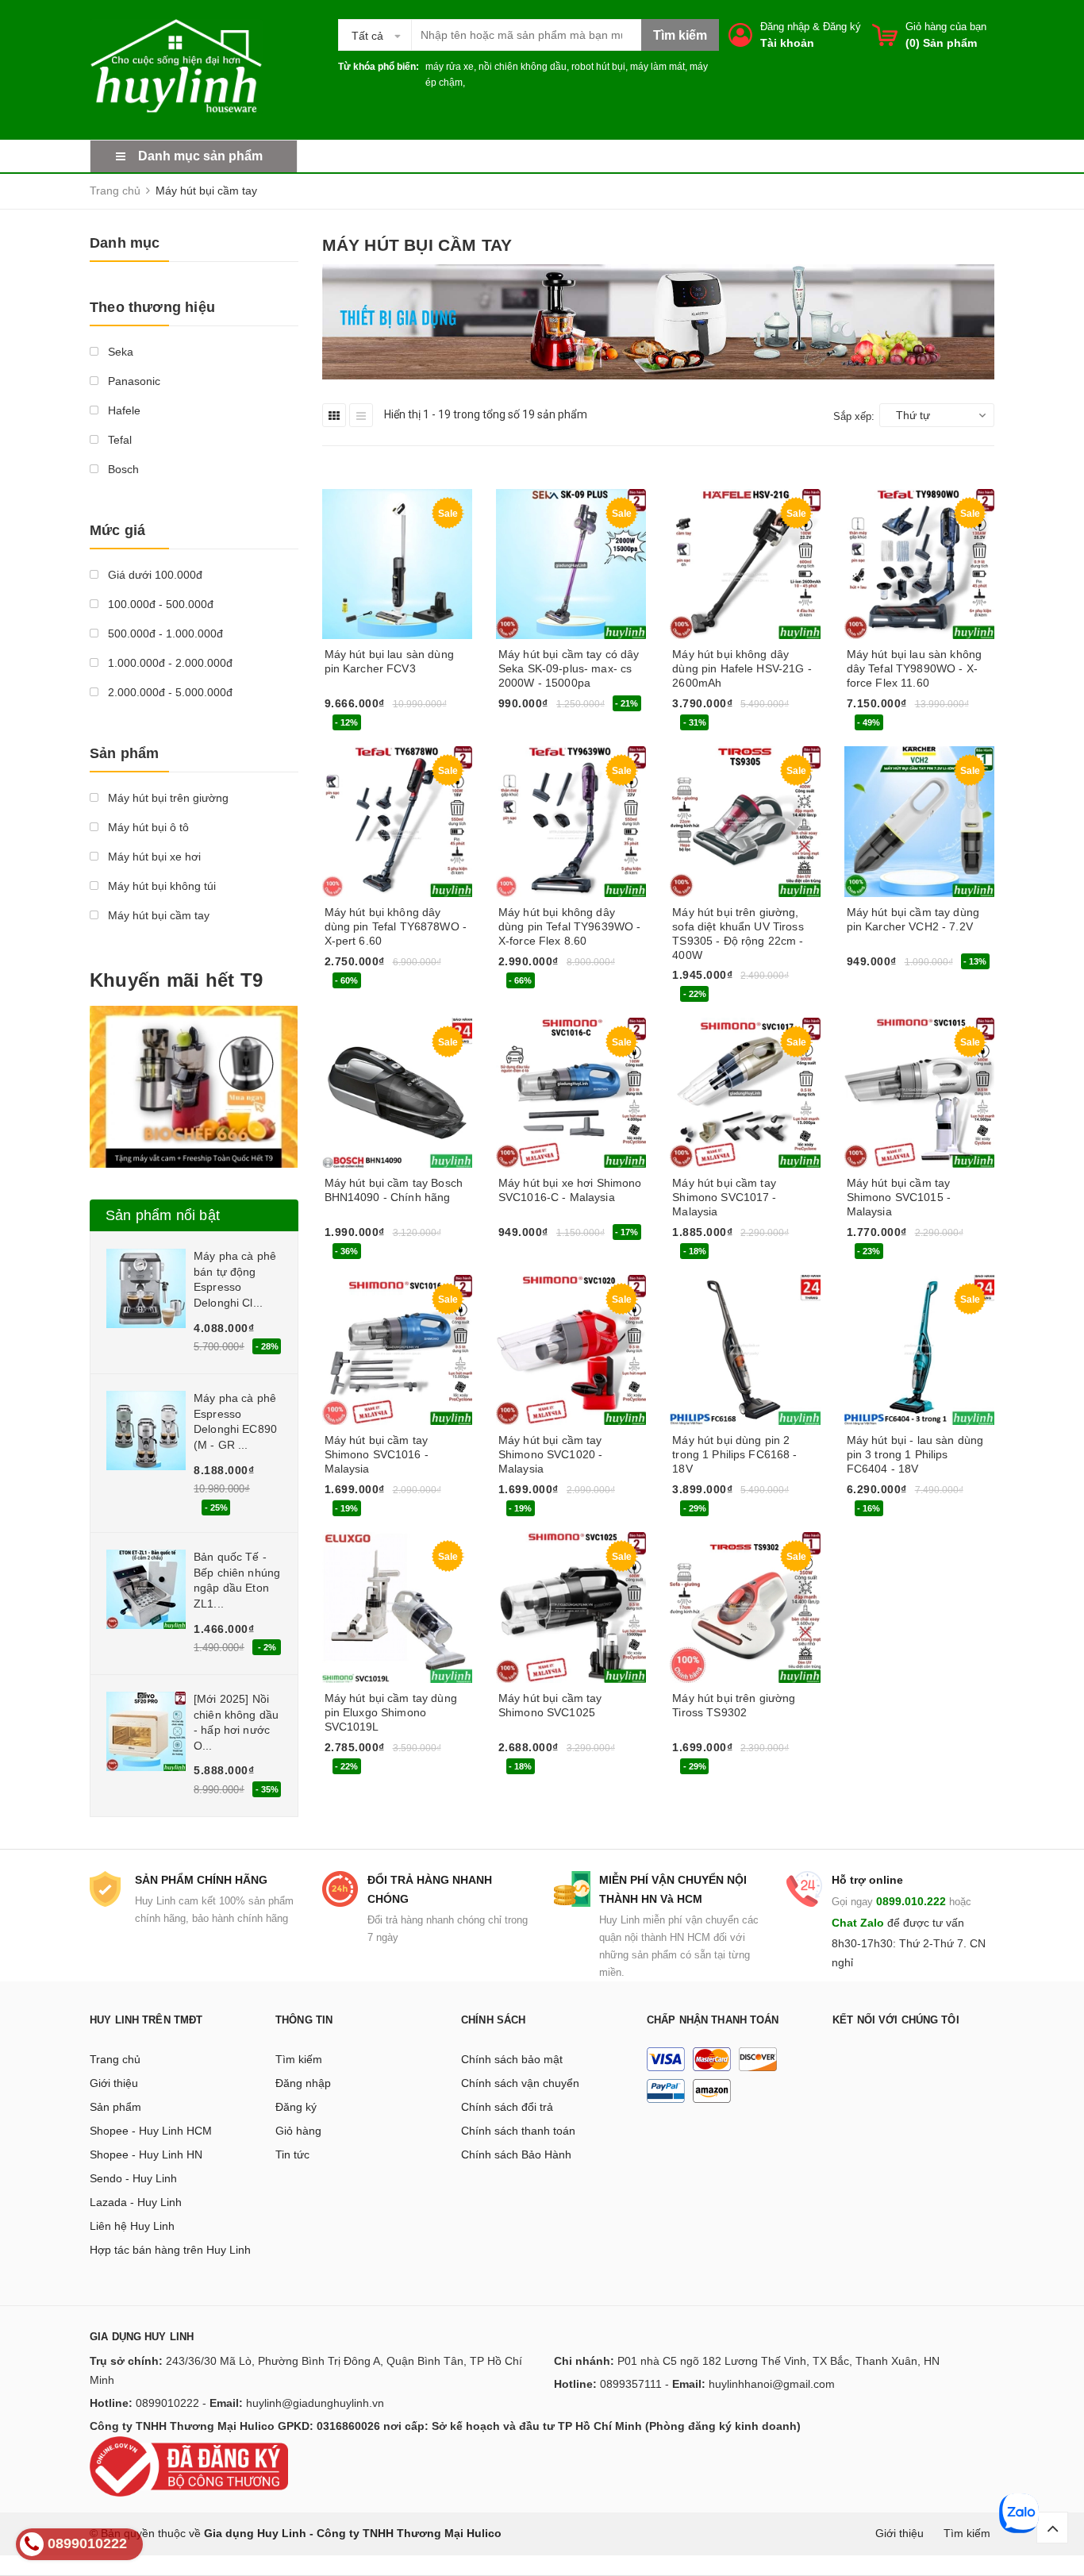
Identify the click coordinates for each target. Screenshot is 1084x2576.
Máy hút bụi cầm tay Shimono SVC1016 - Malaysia (377, 1454)
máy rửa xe (450, 67)
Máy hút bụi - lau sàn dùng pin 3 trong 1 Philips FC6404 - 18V (915, 1454)
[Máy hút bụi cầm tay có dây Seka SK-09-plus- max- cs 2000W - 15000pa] (571, 564)
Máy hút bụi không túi (160, 886)
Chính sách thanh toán (518, 2131)
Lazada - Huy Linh (136, 2202)
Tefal (118, 440)
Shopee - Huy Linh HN (146, 2154)
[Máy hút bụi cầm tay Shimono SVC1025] (571, 1607)
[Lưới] (334, 415)
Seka (119, 352)
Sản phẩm (115, 2107)
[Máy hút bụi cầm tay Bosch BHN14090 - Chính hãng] (397, 1093)
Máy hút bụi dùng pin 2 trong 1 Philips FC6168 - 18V (734, 1454)
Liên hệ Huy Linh (132, 2226)
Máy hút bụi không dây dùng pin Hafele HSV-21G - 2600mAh (742, 668)
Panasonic (133, 381)
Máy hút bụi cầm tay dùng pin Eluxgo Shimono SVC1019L (391, 1712)
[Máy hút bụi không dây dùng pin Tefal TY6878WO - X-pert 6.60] (397, 821)
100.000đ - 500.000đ (159, 604)
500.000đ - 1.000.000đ (164, 633)
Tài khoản (787, 43)
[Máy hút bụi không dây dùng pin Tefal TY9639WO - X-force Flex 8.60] (571, 821)
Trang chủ (115, 2059)
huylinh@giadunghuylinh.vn (315, 2403)
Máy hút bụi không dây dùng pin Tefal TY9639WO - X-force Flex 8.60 (570, 926)
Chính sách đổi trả (507, 2107)
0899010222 (167, 2403)
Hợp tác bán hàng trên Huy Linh (170, 2250)
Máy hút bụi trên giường (167, 798)
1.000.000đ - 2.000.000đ (169, 663)
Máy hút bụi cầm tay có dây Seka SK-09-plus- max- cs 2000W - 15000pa (569, 668)
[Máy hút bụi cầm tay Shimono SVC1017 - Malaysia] (745, 1093)
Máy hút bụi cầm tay (157, 915)
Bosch (122, 469)
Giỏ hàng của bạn (946, 27)
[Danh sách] (361, 415)
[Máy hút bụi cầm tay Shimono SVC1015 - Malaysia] (919, 1093)
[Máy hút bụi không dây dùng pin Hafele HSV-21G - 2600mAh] (745, 564)
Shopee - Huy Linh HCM (151, 2131)
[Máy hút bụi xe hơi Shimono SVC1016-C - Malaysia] (571, 1093)
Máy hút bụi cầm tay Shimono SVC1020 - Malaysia (550, 1454)
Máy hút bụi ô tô (147, 827)
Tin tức (292, 2154)
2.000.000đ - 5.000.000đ (169, 692)
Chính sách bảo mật (512, 2059)
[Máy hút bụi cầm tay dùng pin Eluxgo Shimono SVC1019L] (397, 1607)
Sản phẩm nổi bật (163, 1215)
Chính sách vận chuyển (520, 2083)
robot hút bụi (598, 67)
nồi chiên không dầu (523, 67)
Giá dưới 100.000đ (154, 575)
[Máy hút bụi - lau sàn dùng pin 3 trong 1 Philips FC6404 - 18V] (919, 1350)
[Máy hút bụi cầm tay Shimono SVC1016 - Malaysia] (397, 1350)
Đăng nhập (785, 27)
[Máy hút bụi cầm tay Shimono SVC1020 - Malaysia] (571, 1350)
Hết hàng (702, 1511)
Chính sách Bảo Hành (516, 2154)
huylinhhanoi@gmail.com (772, 2384)
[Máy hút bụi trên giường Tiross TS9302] (745, 1607)
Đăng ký (842, 27)
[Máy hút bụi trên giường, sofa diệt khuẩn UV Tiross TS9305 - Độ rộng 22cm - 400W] (745, 821)
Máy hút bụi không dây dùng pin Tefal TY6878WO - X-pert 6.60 (396, 926)
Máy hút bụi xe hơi (153, 857)
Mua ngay (356, 726)
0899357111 (631, 2384)
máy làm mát (657, 67)
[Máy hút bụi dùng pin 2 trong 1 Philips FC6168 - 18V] (745, 1350)
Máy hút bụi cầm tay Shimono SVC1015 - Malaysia (899, 1197)
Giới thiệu (114, 2083)
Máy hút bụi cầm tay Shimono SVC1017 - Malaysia (724, 1197)
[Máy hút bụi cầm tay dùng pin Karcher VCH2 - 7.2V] (919, 821)
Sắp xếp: (854, 416)
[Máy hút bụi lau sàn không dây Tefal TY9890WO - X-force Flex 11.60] (919, 564)
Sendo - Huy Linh (133, 2178)
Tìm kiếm (299, 2059)
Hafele (123, 410)
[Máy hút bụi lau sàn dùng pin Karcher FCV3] (397, 564)
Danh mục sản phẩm (200, 156)
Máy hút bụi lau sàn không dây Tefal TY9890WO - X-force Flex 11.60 (915, 668)
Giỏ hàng (298, 2131)
